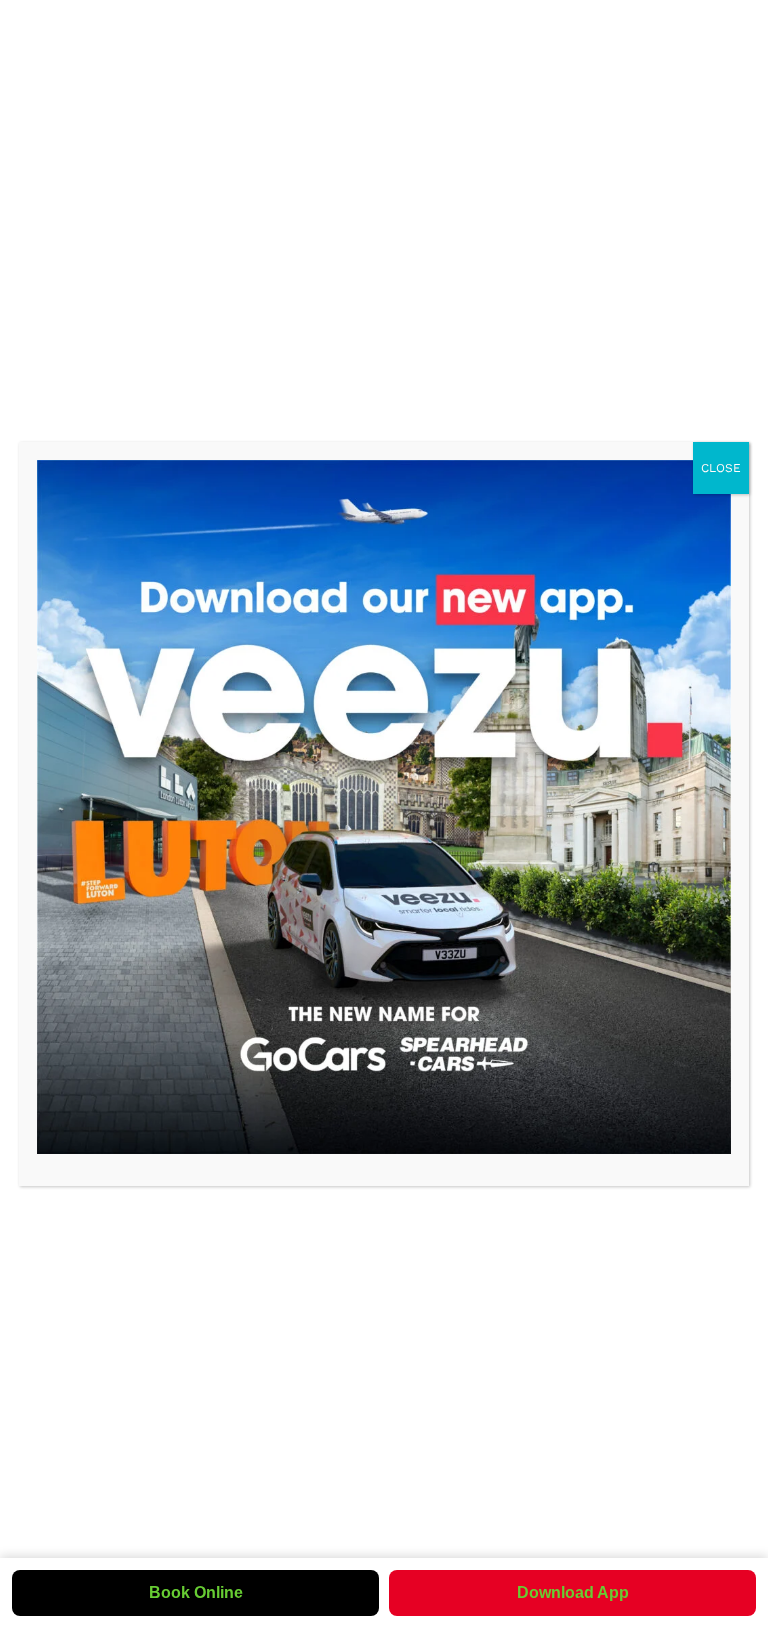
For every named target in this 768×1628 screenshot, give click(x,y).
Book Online (196, 1592)
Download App (573, 1592)
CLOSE (721, 468)
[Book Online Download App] (384, 807)
